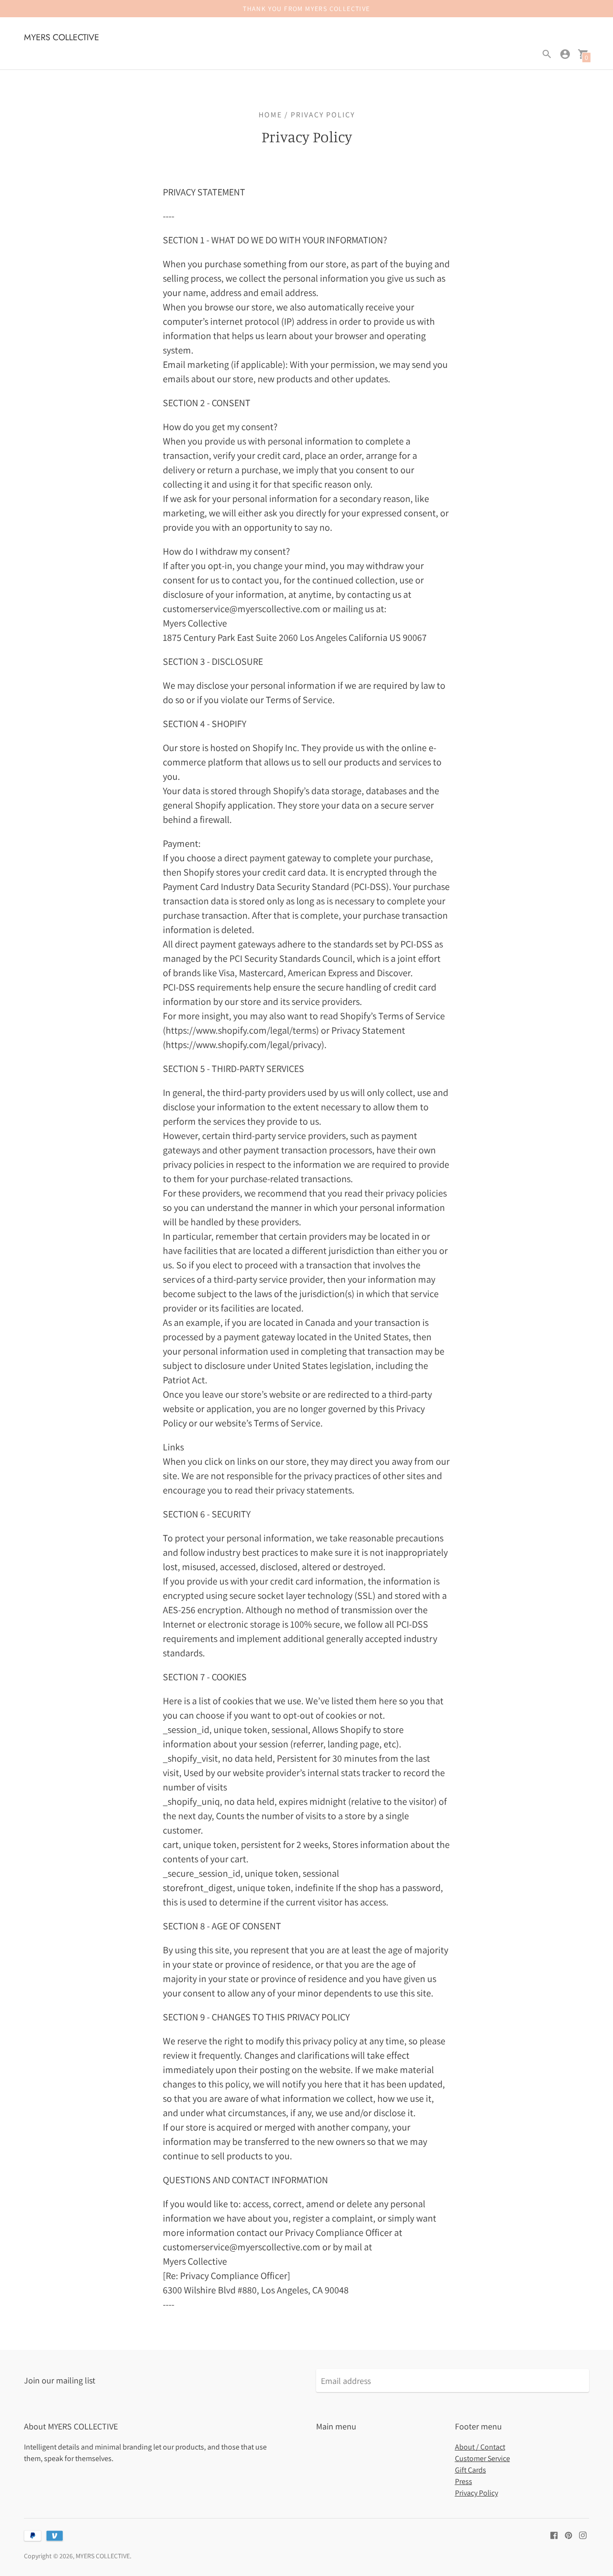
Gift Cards (471, 2470)
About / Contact (480, 2447)
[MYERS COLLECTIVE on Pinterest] (568, 2534)
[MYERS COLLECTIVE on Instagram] (583, 2534)
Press (464, 2481)
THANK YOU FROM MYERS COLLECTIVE (306, 9)
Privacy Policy (477, 2493)
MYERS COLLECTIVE (103, 2556)
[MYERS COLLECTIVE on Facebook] (554, 2534)
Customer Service (482, 2458)
